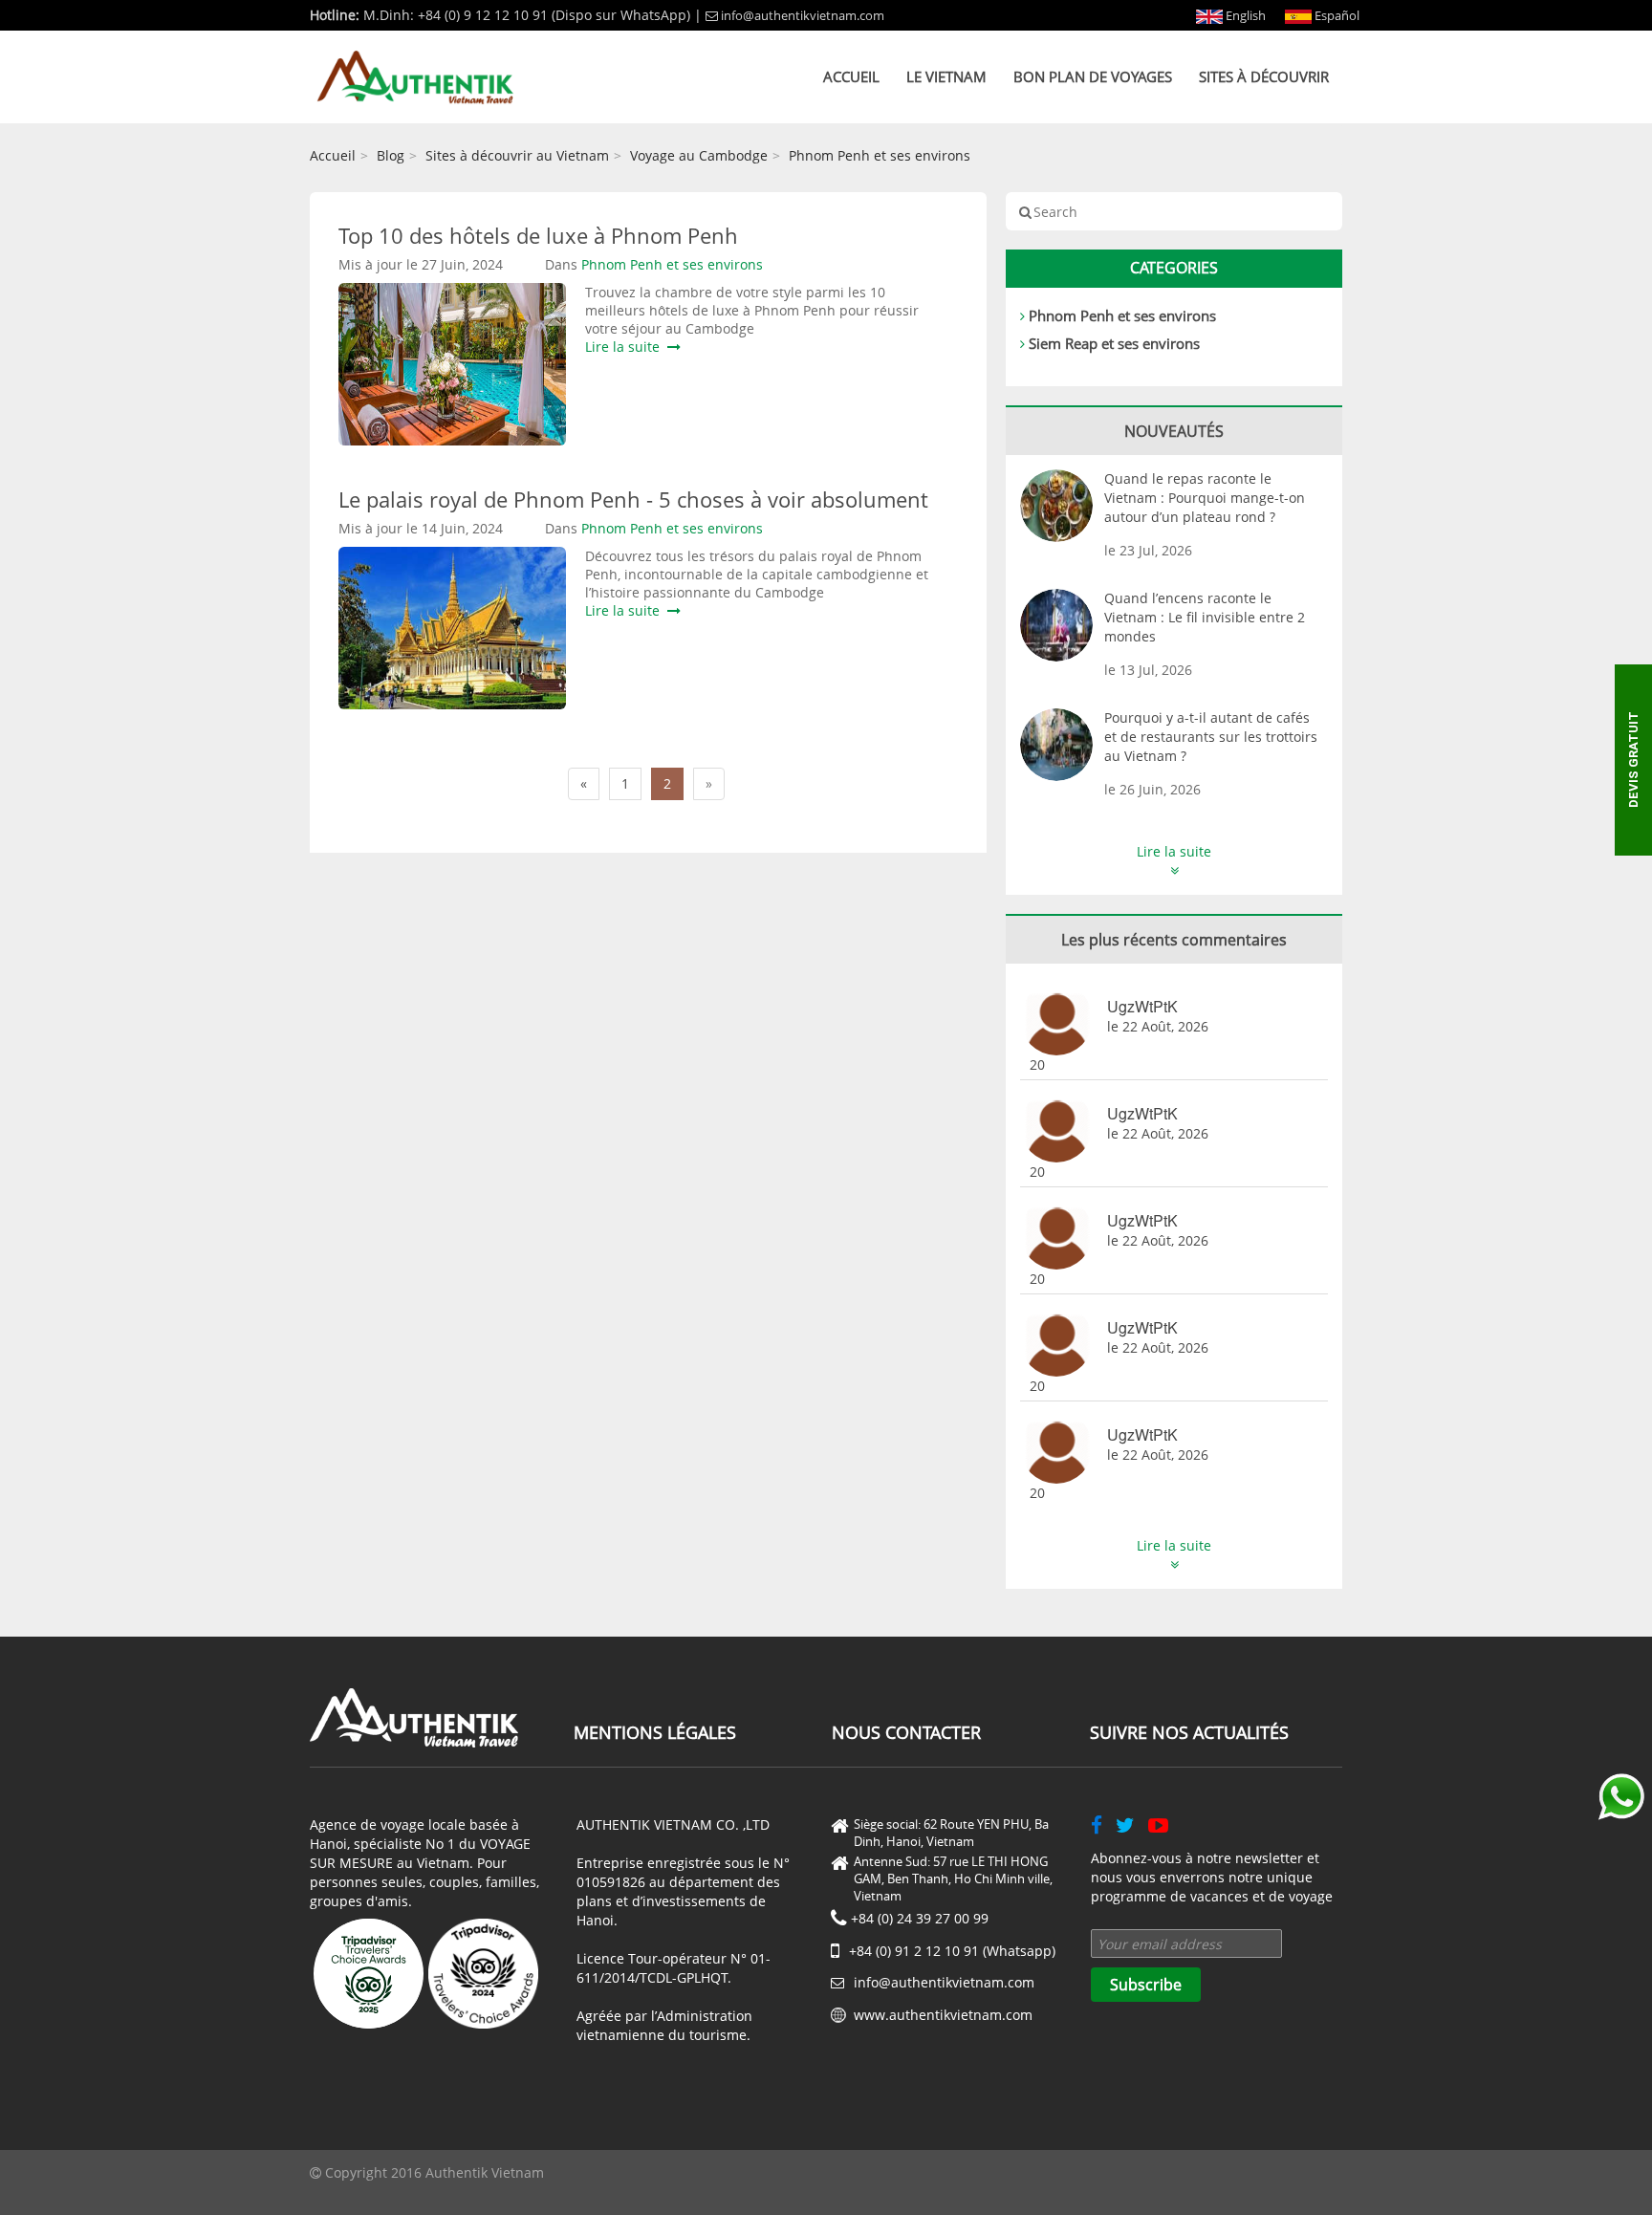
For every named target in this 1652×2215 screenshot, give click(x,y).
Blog (391, 155)
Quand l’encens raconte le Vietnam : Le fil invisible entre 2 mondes (1205, 617)
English (1244, 15)
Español (1336, 15)
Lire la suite (626, 347)
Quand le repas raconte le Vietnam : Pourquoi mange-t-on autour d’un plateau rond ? (1205, 498)
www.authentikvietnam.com (943, 2015)
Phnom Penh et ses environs (880, 155)
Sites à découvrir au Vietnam (517, 155)
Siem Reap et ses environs (1114, 343)
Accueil (851, 76)
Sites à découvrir (1264, 76)
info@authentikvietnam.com (803, 15)
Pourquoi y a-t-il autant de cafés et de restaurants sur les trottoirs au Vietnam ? (1211, 737)
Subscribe (1146, 1985)
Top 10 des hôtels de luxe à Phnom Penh (538, 235)
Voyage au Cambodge (699, 155)
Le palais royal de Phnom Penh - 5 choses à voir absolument (633, 499)
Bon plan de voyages (1093, 76)
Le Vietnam (946, 76)
